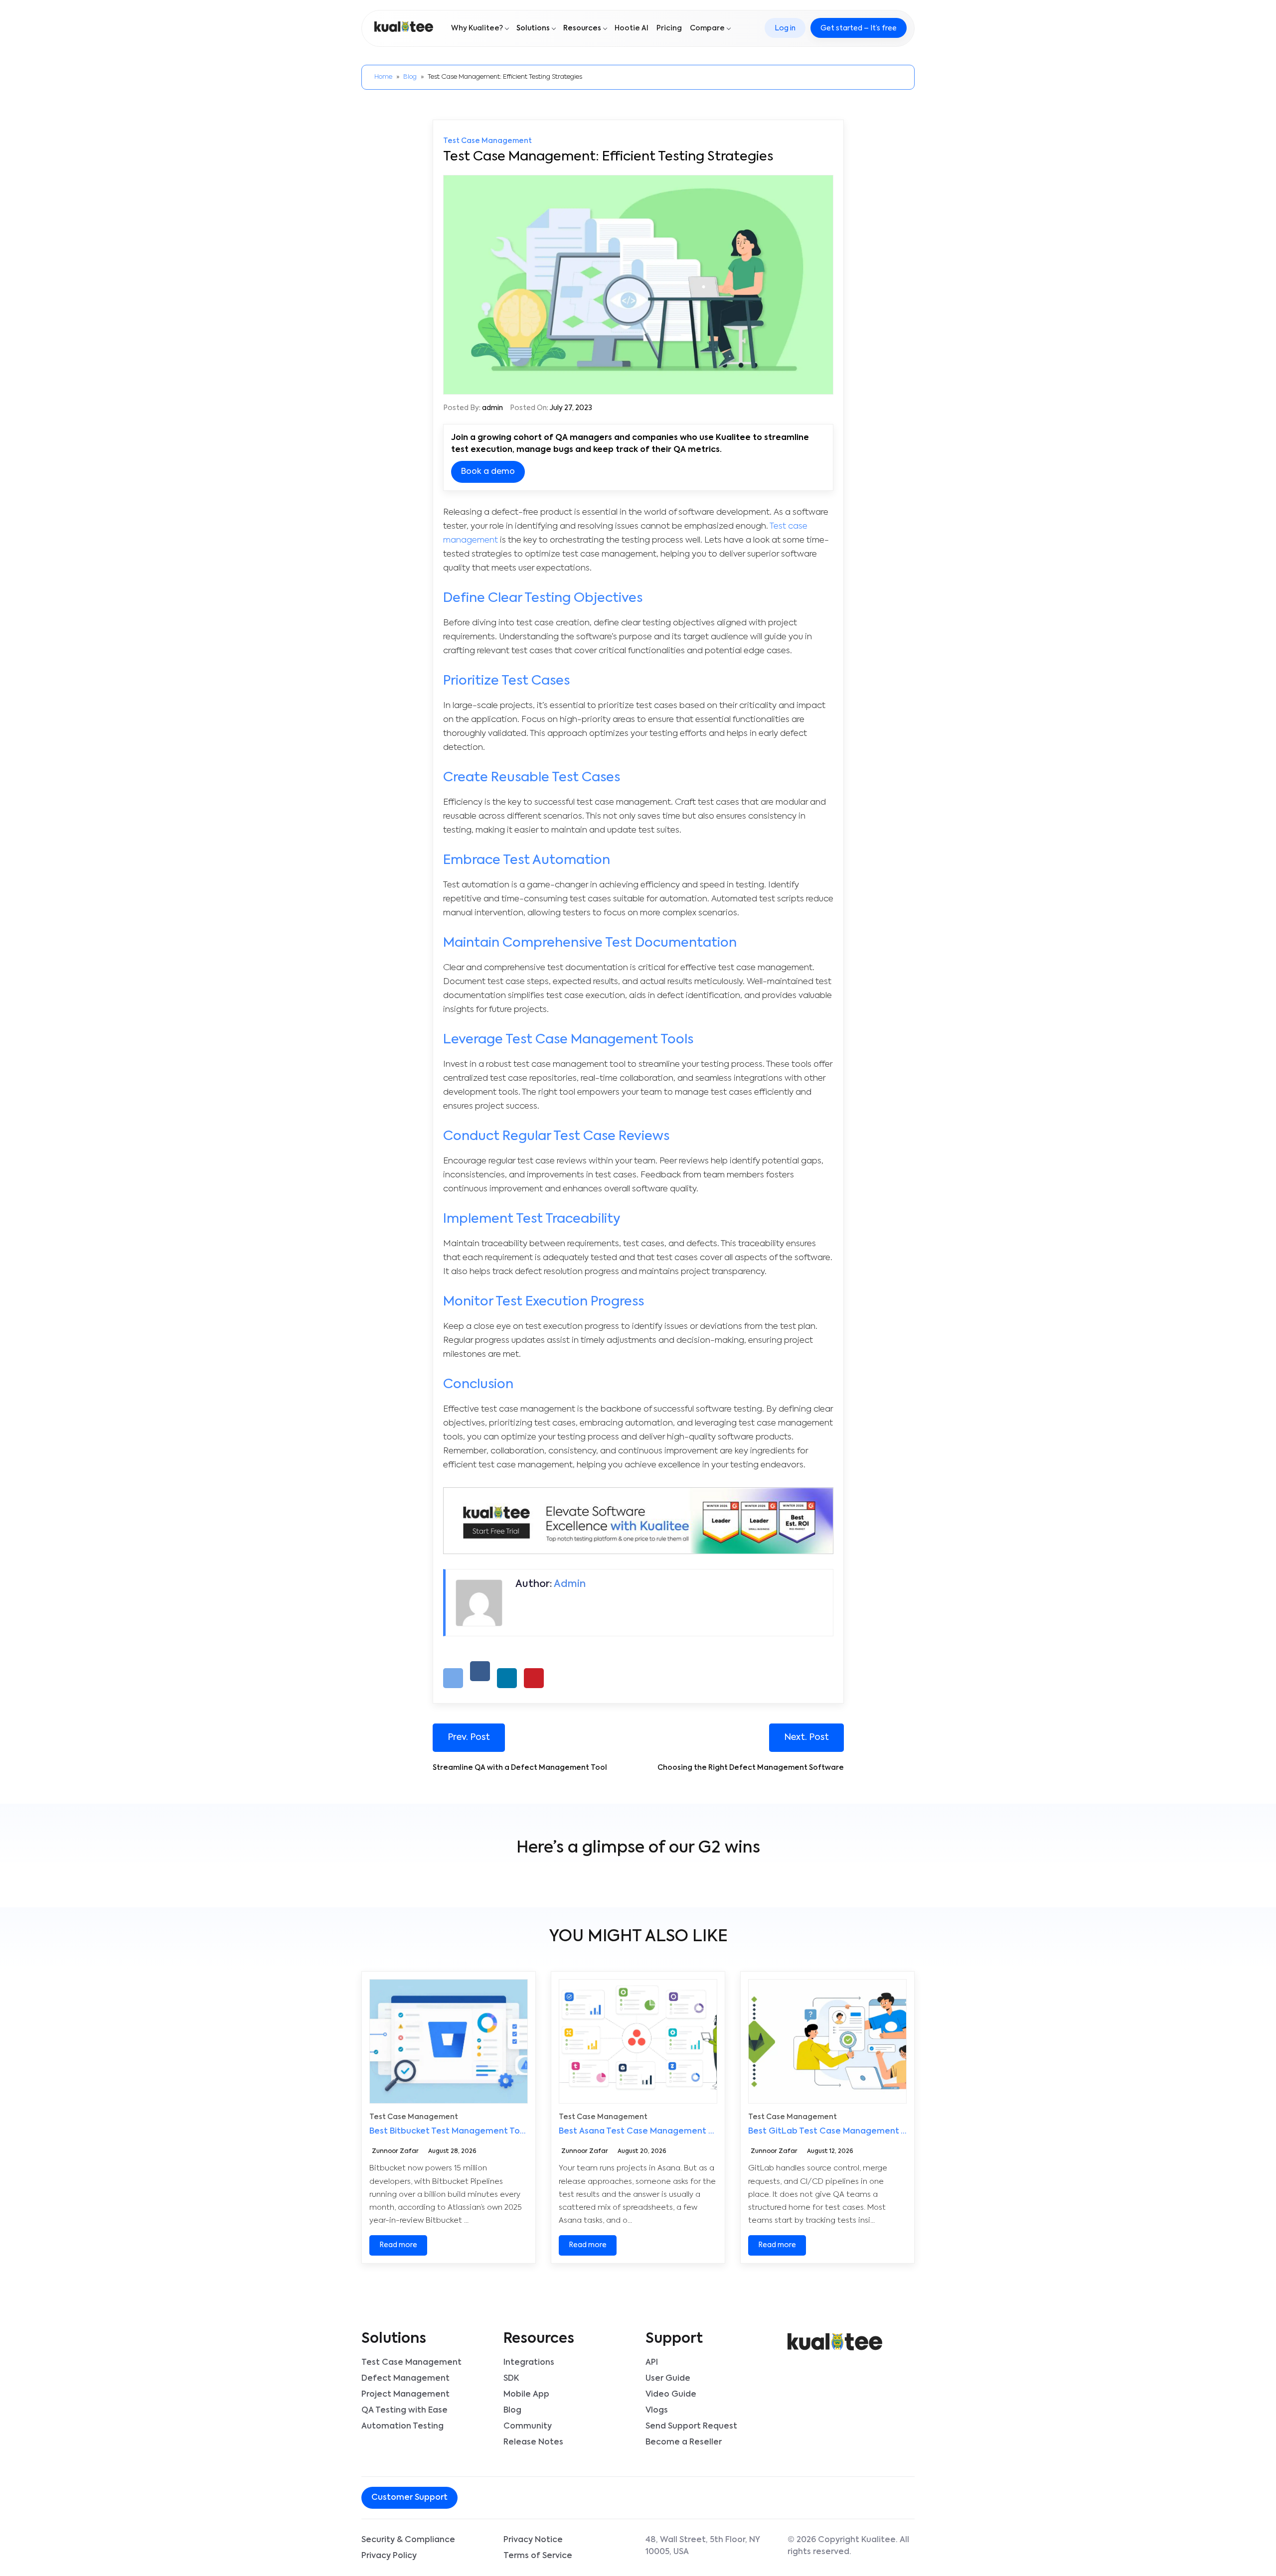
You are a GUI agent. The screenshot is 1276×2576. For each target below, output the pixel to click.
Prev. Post (469, 1737)
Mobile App (526, 2395)
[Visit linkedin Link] (522, 2499)
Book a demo (488, 472)
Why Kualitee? (477, 28)
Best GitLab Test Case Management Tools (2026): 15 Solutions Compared (898, 2132)
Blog (410, 77)
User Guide (668, 2379)
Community (528, 2427)
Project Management (405, 2395)
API (652, 2363)
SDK (511, 2379)
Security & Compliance (408, 2540)
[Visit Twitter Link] (514, 2499)
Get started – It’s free (859, 28)
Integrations (529, 2363)
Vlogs (657, 2411)
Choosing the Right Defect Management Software (751, 1768)
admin (492, 408)
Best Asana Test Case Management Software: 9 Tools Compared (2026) (708, 2132)
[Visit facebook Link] (506, 2499)
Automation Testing (402, 2427)
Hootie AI (632, 28)
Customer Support (409, 2498)
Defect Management (405, 2379)
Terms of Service (538, 2556)
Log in (785, 28)
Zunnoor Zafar (395, 2152)
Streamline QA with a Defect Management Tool (521, 1768)
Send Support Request (691, 2427)
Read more (398, 2245)
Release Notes (533, 2442)
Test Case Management (487, 141)
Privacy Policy (389, 2556)
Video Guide (671, 2395)
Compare (707, 28)
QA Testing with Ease (404, 2411)
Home (383, 77)
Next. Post (806, 1737)
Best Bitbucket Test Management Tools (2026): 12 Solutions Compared (513, 2132)
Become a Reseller (684, 2442)
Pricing (669, 28)
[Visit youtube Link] (530, 2499)
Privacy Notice (533, 2540)
